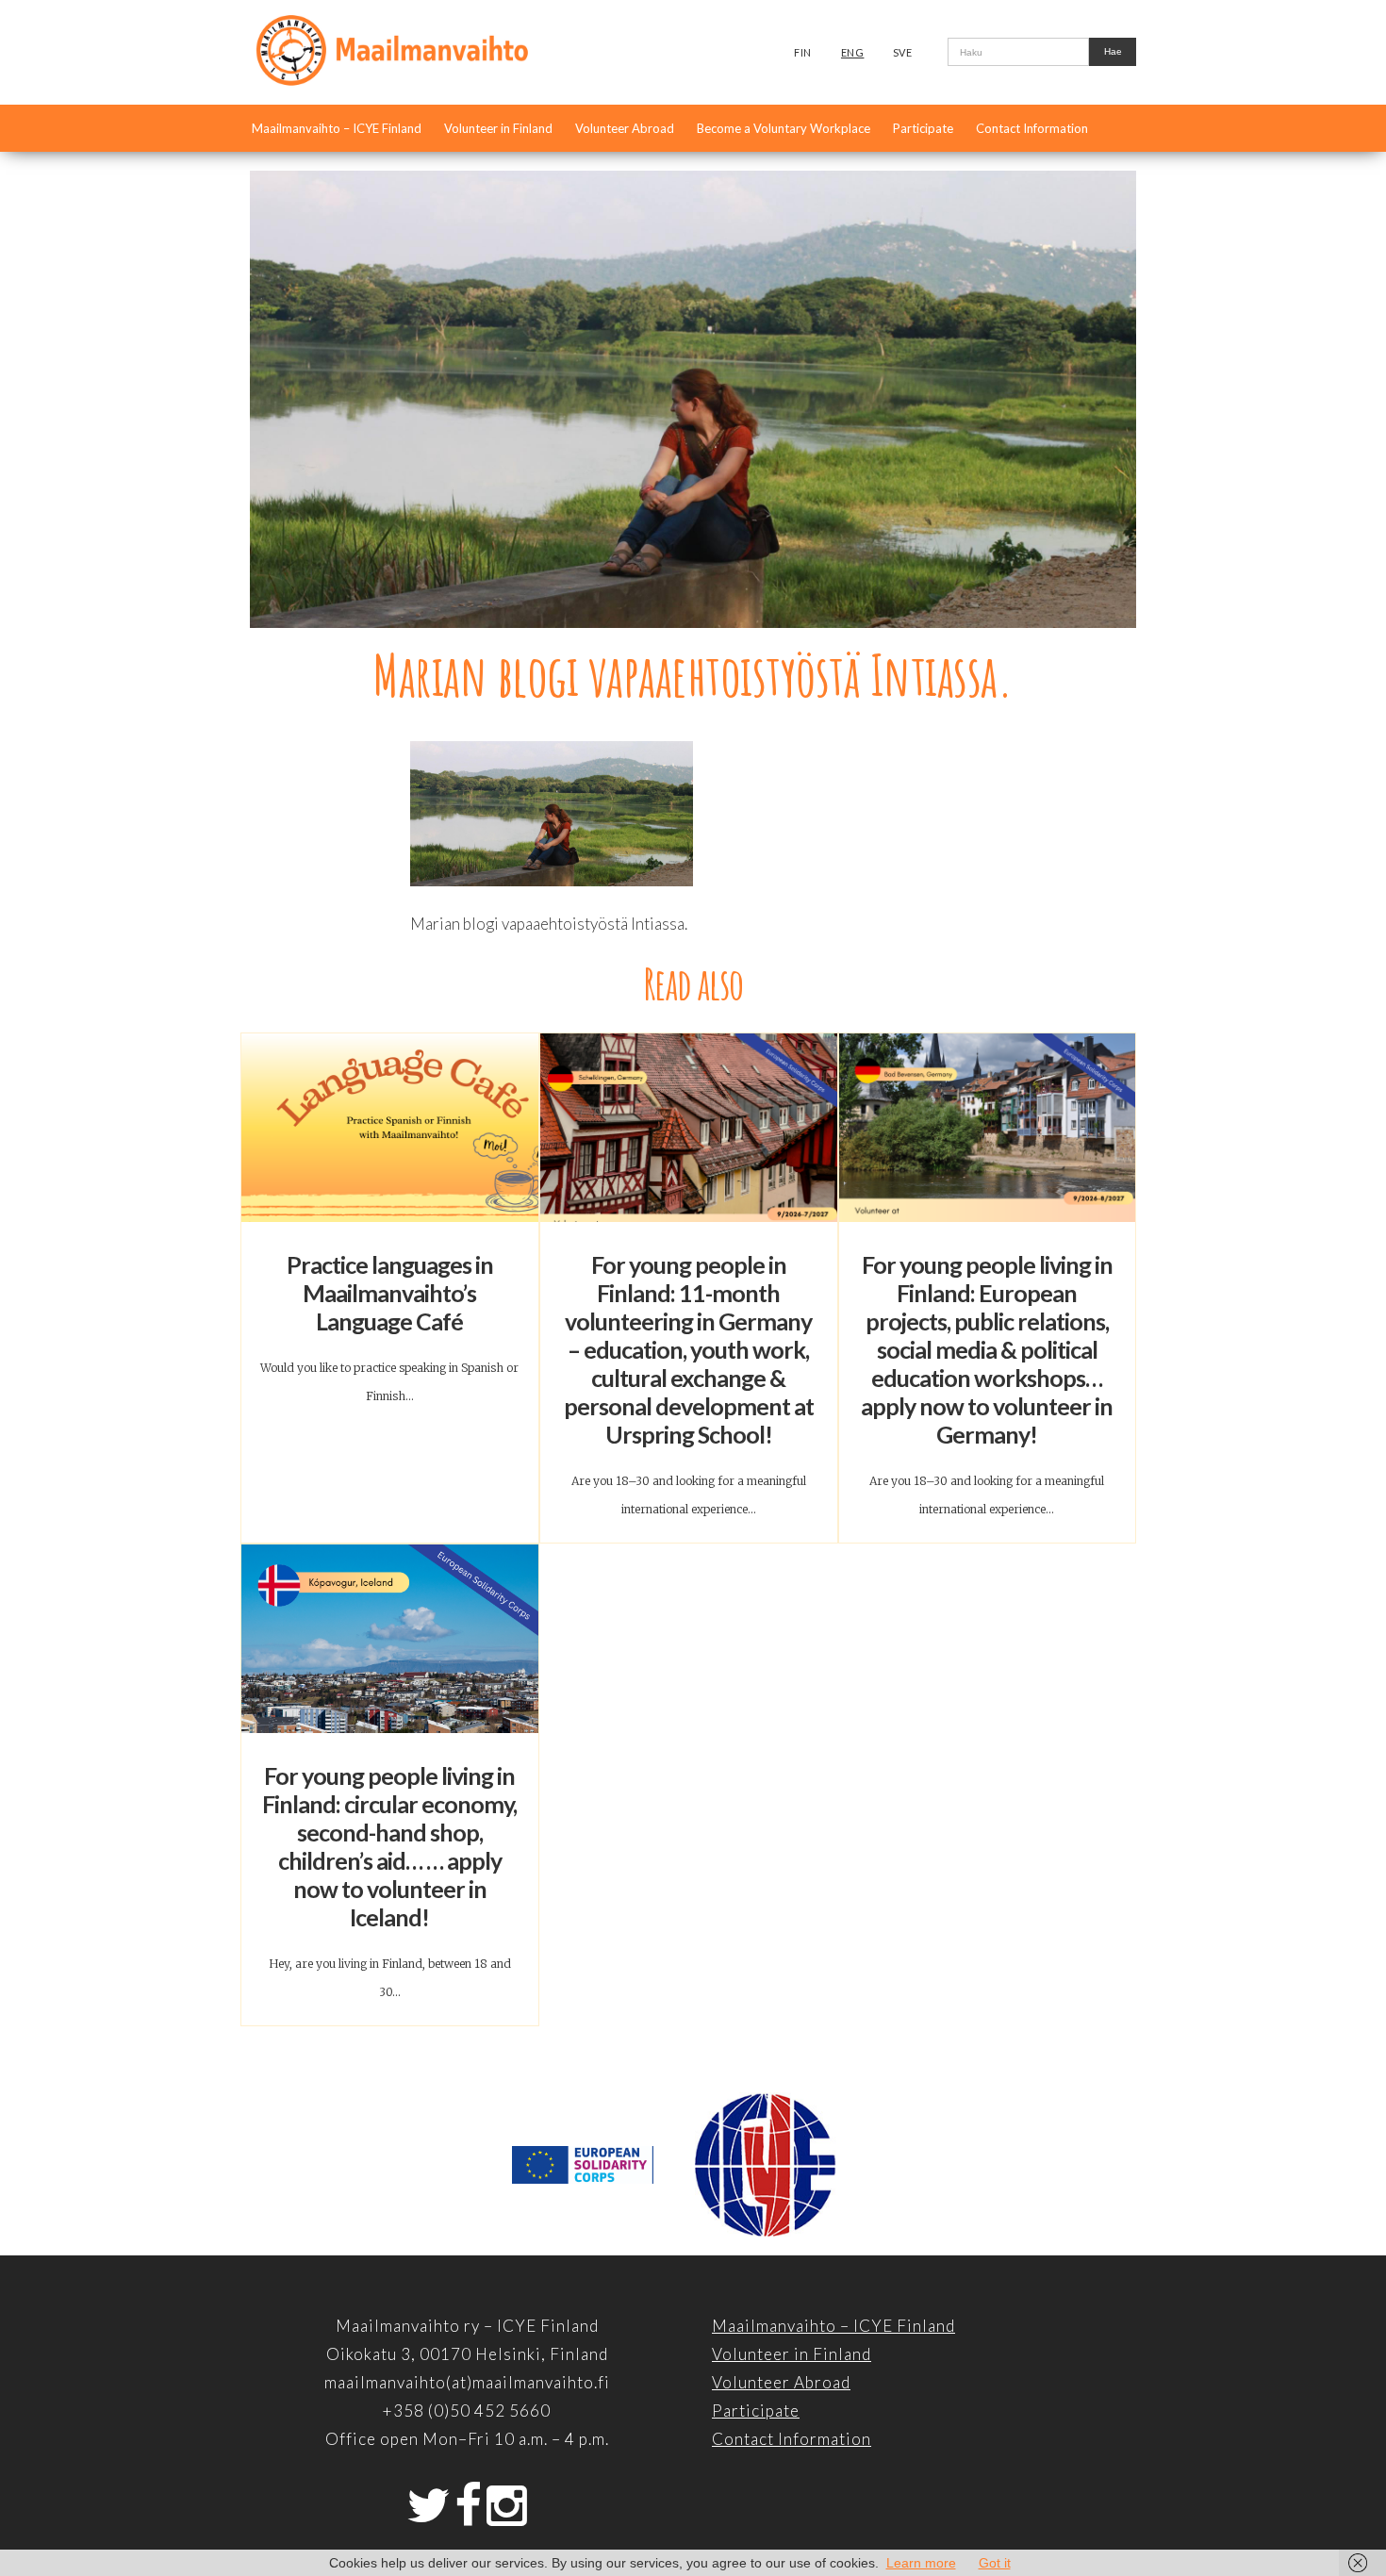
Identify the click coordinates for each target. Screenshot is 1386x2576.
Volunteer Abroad (625, 128)
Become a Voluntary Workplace (784, 128)
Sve (903, 52)
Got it (995, 2563)
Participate (923, 128)
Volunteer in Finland (498, 128)
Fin (803, 52)
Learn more (921, 2563)
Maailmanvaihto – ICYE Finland (337, 128)
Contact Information (1032, 128)
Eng (853, 52)
